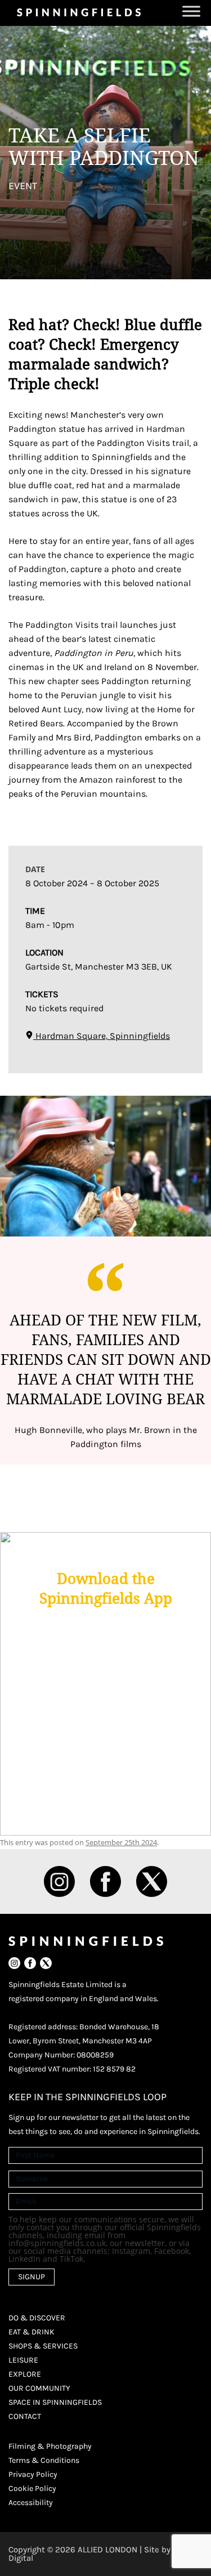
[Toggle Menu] (191, 11)
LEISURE (23, 2360)
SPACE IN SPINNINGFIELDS (55, 2402)
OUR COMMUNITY (39, 2388)
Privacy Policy (33, 2474)
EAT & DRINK (32, 2332)
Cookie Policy (32, 2488)
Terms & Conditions (44, 2460)
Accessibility (31, 2503)
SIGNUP (32, 2277)
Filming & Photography (50, 2446)
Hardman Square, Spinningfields (102, 1036)
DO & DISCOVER (37, 2318)
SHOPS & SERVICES (43, 2346)
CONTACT (25, 2416)
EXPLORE (25, 2374)
